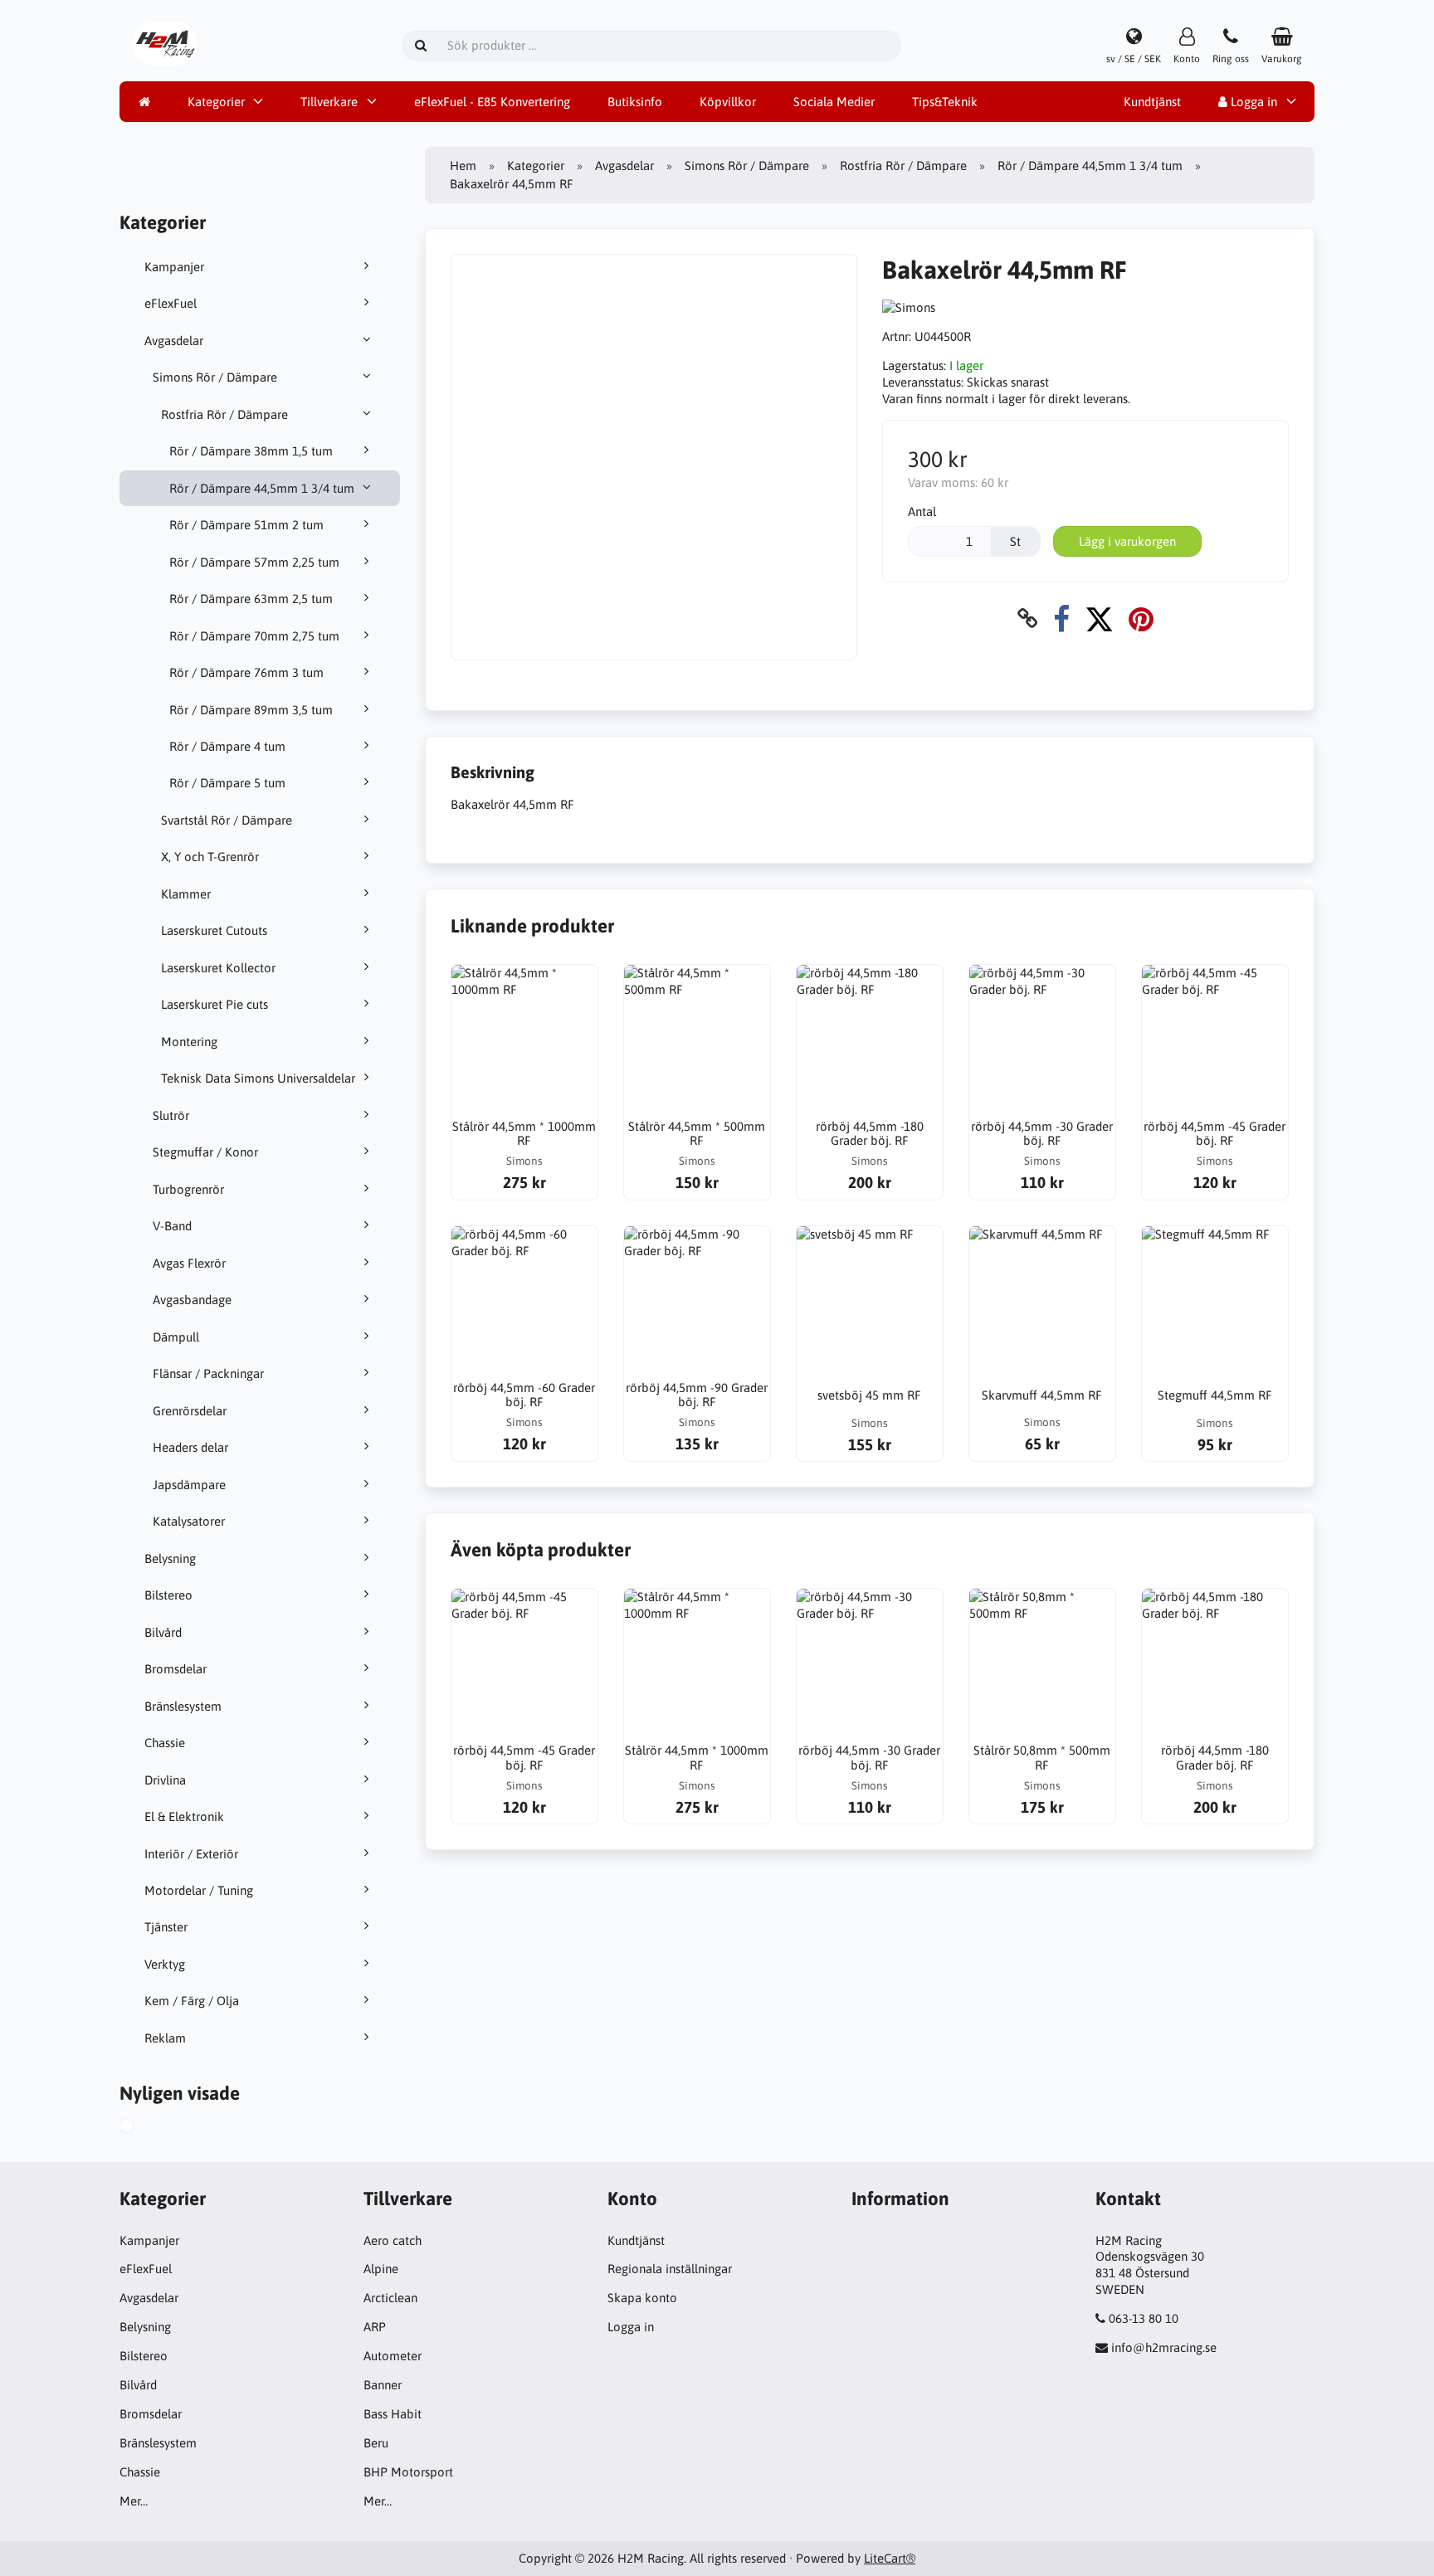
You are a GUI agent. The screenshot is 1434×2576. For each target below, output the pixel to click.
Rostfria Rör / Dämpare (224, 414)
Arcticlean (390, 2298)
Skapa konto (642, 2298)
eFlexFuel (171, 303)
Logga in (1252, 102)
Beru (376, 2443)
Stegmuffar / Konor (205, 1152)
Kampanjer (174, 267)
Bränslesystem (183, 1706)
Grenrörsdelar (190, 1411)
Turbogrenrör (188, 1189)
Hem (463, 166)
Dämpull (176, 1337)
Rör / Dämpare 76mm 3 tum (246, 672)
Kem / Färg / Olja (192, 2001)
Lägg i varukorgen (1127, 541)
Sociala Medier (834, 102)
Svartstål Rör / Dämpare (227, 820)
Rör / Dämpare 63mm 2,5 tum (251, 599)
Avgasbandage (192, 1300)
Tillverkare (329, 102)
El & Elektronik (184, 1816)
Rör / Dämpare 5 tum (227, 783)
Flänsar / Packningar (208, 1373)
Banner (383, 2385)
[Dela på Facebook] (1061, 618)
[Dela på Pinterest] (1141, 618)
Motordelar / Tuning (199, 1890)
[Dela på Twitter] (1099, 618)
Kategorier (216, 102)
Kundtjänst (1152, 102)
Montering (189, 1042)
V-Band (172, 1226)
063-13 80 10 (1144, 2318)
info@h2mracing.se (1164, 2347)
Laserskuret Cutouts (214, 930)
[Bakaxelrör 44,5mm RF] (145, 2128)
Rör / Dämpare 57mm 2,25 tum (254, 562)
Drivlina (165, 1780)
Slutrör (171, 1115)
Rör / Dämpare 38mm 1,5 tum (251, 451)
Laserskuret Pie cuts (215, 1004)
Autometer (393, 2356)
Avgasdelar (174, 341)
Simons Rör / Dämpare (215, 377)
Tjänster (166, 1927)
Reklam (165, 2038)
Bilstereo (168, 1595)
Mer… (134, 2501)
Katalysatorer (189, 1521)
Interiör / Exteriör (191, 1854)
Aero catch (393, 2240)
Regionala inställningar (670, 2269)
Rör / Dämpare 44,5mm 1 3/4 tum (262, 488)
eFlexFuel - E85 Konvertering (492, 102)
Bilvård (163, 1632)
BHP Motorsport (408, 2472)
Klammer (186, 894)
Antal (922, 511)
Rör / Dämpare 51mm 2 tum (246, 525)
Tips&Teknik (945, 102)
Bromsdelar (176, 1669)
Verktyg (165, 1964)
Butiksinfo (635, 102)
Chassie (165, 1743)
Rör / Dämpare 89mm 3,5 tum (251, 710)
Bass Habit (393, 2414)
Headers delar (190, 1447)
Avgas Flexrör (189, 1263)
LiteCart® (890, 2558)
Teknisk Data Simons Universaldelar (258, 1078)
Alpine (381, 2269)
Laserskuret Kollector (218, 968)
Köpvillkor (728, 102)
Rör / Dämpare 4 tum (227, 746)
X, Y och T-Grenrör (210, 857)
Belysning (170, 1558)
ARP (375, 2327)
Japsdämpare (189, 1485)
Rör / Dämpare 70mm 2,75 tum (254, 636)
